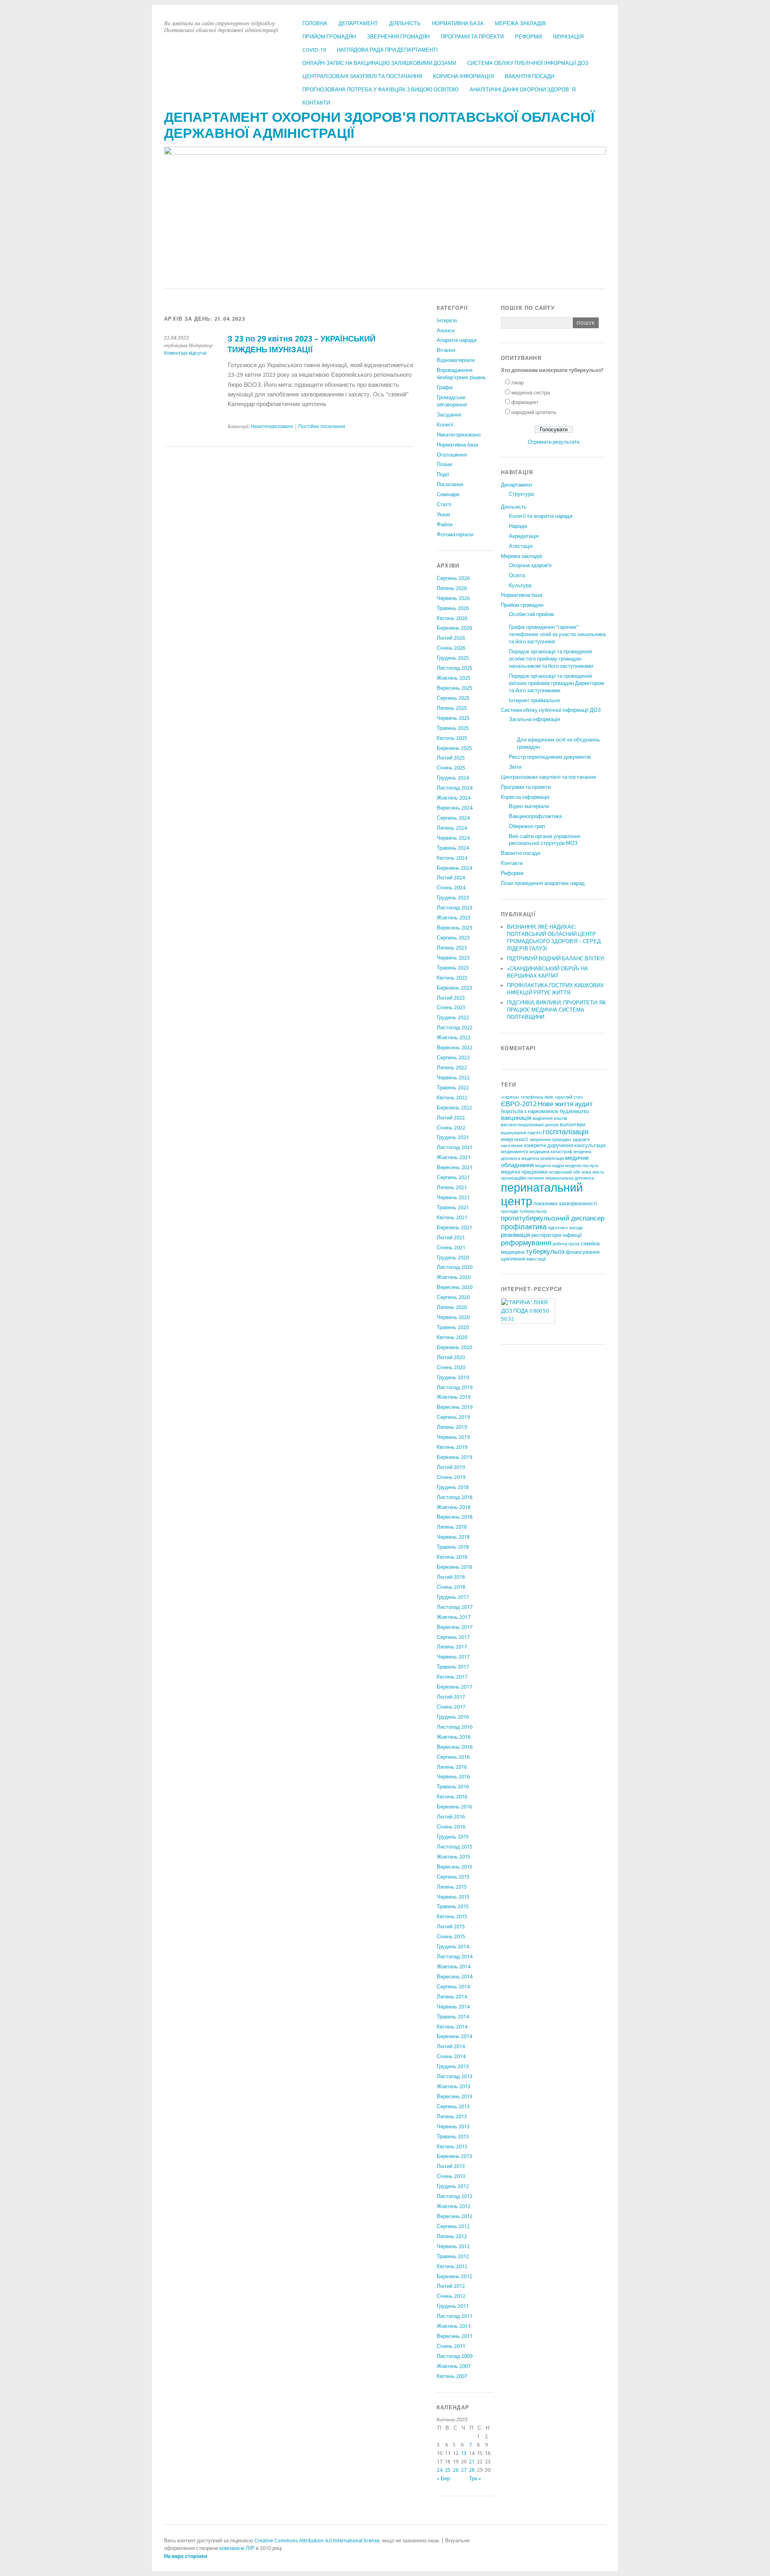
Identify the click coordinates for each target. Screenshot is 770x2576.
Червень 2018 (453, 1537)
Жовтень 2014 (454, 1967)
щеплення (513, 1259)
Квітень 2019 (452, 1447)
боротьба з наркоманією (530, 1111)
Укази (443, 514)
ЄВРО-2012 (519, 1104)
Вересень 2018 (455, 1517)
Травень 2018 (453, 1547)
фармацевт (525, 402)
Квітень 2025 (452, 738)
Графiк (445, 387)
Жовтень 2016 (454, 1737)
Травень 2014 (453, 2017)
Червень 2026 (453, 598)
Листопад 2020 (455, 1267)
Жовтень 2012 (454, 2206)
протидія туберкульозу (524, 1211)
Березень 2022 (454, 1108)
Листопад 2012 (455, 2196)
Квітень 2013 (452, 2147)
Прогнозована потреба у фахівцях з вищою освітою (380, 90)
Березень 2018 (454, 1567)
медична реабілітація (543, 1159)
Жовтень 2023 (454, 918)
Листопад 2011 (455, 2316)
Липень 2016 (452, 1767)
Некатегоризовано (272, 426)
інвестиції (536, 1259)
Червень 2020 (453, 1317)
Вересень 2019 (455, 1407)
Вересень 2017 (455, 1627)
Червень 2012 (453, 2246)
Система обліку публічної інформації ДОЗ (528, 63)
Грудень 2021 (453, 1137)
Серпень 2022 (453, 1058)
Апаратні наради (457, 340)
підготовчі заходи (565, 1228)
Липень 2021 (452, 1187)
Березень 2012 (454, 2276)
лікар (518, 383)
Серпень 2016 (453, 1757)
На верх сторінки (186, 2556)
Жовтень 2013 (454, 2086)
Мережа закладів (520, 23)
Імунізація (568, 37)
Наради (518, 526)
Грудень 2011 (453, 2306)
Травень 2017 (453, 1667)
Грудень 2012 (453, 2186)
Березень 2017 (454, 1687)
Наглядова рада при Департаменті (387, 50)
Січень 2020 (451, 1367)
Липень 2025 (452, 708)
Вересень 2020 (455, 1287)
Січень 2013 (451, 2176)
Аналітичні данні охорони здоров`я (523, 90)
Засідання (449, 415)
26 (456, 2470)
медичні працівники (524, 1172)
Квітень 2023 (452, 978)
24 (440, 2470)
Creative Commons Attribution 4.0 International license (317, 2541)
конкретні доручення (548, 1145)
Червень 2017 (453, 1657)
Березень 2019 (454, 1457)
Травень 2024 (453, 848)
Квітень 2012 (452, 2266)
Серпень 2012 (453, 2226)
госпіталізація (566, 1132)
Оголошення (452, 455)
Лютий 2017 (451, 1697)
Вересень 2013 (455, 2096)
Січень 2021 (451, 1248)
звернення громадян (550, 1140)
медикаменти (515, 1152)
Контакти (316, 103)
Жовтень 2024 (454, 798)
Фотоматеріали (455, 534)
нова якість (593, 1172)
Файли (445, 524)
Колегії (445, 425)
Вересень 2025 (455, 688)
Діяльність (405, 23)
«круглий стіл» (569, 1097)
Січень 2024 (451, 888)
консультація (590, 1145)
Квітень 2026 (452, 618)
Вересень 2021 (455, 1167)
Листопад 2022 (455, 1027)
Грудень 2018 (453, 1487)
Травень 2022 (453, 1088)
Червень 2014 (453, 2007)
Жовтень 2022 (454, 1037)
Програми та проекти (472, 37)
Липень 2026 (452, 588)
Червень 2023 (453, 958)
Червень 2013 (453, 2126)
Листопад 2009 (455, 2356)
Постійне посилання (322, 426)
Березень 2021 (454, 1227)
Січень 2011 (451, 2346)
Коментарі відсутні (185, 353)
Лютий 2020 (451, 1357)
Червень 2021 (453, 1197)
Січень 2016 (451, 1827)
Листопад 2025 (455, 668)
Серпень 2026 (453, 578)
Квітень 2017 (452, 1677)
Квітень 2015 (452, 1916)
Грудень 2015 (453, 1837)
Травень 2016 (453, 1787)
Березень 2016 (454, 1807)
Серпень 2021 (453, 1177)
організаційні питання (522, 1178)
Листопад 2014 (455, 1957)
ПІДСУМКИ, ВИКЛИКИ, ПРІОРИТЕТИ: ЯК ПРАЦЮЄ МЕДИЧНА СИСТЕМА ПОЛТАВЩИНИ (556, 1010)
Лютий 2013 (451, 2166)
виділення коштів (550, 1118)
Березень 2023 (454, 988)
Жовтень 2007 (454, 2366)
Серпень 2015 (453, 1877)
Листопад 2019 (455, 1387)
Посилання (450, 484)
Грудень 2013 (453, 2066)
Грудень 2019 (453, 1377)
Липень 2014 (452, 1997)
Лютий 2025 (451, 758)
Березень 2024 (454, 868)
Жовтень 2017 (454, 1617)
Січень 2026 (451, 648)
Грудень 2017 (453, 1597)
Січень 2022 (451, 1128)
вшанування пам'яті (521, 1133)
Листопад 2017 (455, 1607)
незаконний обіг (564, 1172)
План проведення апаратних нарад (543, 883)
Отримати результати (554, 442)
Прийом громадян (329, 37)
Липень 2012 (452, 2236)
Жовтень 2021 (454, 1157)
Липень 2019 (452, 1427)
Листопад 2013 (455, 2076)
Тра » (475, 2478)
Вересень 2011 (455, 2336)
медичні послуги (582, 1166)
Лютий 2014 (451, 2046)
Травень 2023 (453, 968)
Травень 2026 (453, 608)
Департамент (358, 23)
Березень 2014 (454, 2036)
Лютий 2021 (451, 1237)
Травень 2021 (453, 1207)
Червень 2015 (453, 1897)
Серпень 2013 (453, 2106)
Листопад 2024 (455, 788)
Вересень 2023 (455, 928)
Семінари (448, 494)
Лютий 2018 (451, 1577)
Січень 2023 (451, 1007)
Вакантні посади (530, 76)
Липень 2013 (452, 2116)
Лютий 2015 (451, 1926)
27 (464, 2470)
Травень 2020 (453, 1327)
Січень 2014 (451, 2056)
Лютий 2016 (451, 1817)
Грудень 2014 (453, 1947)
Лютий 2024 (451, 878)
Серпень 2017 (453, 1637)
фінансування (583, 1252)
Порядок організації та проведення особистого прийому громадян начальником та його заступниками (551, 659)
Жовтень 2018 (454, 1507)
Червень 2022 (453, 1078)
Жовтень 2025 (454, 678)
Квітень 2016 (452, 1797)
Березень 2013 (454, 2156)
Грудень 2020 (453, 1258)
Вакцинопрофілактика (535, 816)
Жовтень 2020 (454, 1277)
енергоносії (515, 1139)
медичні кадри (549, 1166)
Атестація (521, 546)
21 (472, 2462)
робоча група (566, 1244)
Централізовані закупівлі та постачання (362, 76)
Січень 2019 (451, 1477)
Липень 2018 (452, 1527)
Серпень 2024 (453, 818)
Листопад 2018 (455, 1497)
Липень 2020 (452, 1307)
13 (464, 2453)
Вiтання (446, 350)
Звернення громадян (398, 37)
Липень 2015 (452, 1887)
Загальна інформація (534, 719)
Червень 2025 (453, 718)
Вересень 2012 (455, 2216)
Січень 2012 (451, 2296)
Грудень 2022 (453, 1017)
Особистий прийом (531, 614)
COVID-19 (314, 50)
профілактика (524, 1227)
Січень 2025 (451, 768)
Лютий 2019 (451, 1467)
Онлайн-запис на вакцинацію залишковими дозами (379, 63)
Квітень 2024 (452, 858)
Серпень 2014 (453, 1987)
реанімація (516, 1235)
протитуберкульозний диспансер (553, 1218)
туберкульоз (545, 1251)
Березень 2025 (454, 748)
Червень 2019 (453, 1437)
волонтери (572, 1124)
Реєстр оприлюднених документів (550, 757)
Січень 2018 (451, 1587)
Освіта (517, 575)
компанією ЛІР (237, 2548)
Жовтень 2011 (454, 2326)
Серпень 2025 (453, 698)
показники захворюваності (565, 1203)
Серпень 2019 (453, 1417)
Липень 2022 (452, 1068)
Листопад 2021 (455, 1147)
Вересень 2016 (455, 1747)
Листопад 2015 (455, 1847)
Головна (315, 23)
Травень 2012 (453, 2256)
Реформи (528, 37)
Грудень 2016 (453, 1717)
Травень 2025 (453, 728)
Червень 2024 (453, 838)
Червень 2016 (453, 1777)
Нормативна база (458, 23)
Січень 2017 (451, 1707)
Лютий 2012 (451, 2286)
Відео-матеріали (529, 806)
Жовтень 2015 (454, 1857)
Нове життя (556, 1104)
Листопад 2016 (455, 1727)
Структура (521, 494)
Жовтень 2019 (454, 1397)
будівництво (574, 1111)
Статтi (444, 504)
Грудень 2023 (453, 898)
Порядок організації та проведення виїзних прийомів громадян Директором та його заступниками (556, 683)
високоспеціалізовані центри (530, 1125)
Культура (520, 585)
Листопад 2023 (455, 908)
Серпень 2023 (453, 938)
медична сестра (531, 393)
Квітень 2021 (452, 1217)
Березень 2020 (454, 1347)
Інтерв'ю (447, 320)
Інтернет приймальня (534, 700)
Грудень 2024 (453, 778)
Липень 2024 (452, 828)
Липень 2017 (452, 1647)
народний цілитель (534, 412)
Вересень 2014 (455, 1977)
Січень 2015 (451, 1937)
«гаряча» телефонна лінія (527, 1097)
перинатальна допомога (569, 1178)
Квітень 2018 (452, 1557)
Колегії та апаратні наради (541, 516)
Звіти (515, 767)
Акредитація (524, 536)
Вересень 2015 (455, 1867)
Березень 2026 (454, 628)
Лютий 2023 (451, 998)
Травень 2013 (453, 2137)
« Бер (443, 2478)
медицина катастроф (551, 1152)
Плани (444, 464)
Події (443, 474)
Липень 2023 (452, 948)
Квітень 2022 (452, 1098)
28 (472, 2470)
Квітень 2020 (452, 1337)
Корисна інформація (463, 76)
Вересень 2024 (455, 808)
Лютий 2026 (451, 638)
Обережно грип (527, 826)
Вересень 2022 (455, 1048)
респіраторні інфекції (557, 1235)
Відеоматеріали (456, 360)
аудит (584, 1104)
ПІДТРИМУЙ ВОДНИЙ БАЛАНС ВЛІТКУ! (556, 959)
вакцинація (516, 1118)
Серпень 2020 (453, 1297)
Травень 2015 (453, 1906)
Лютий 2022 (451, 1118)
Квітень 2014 (452, 2027)
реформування (526, 1243)
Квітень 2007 (452, 2376)
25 (448, 2470)
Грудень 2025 (453, 658)
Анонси (446, 330)
